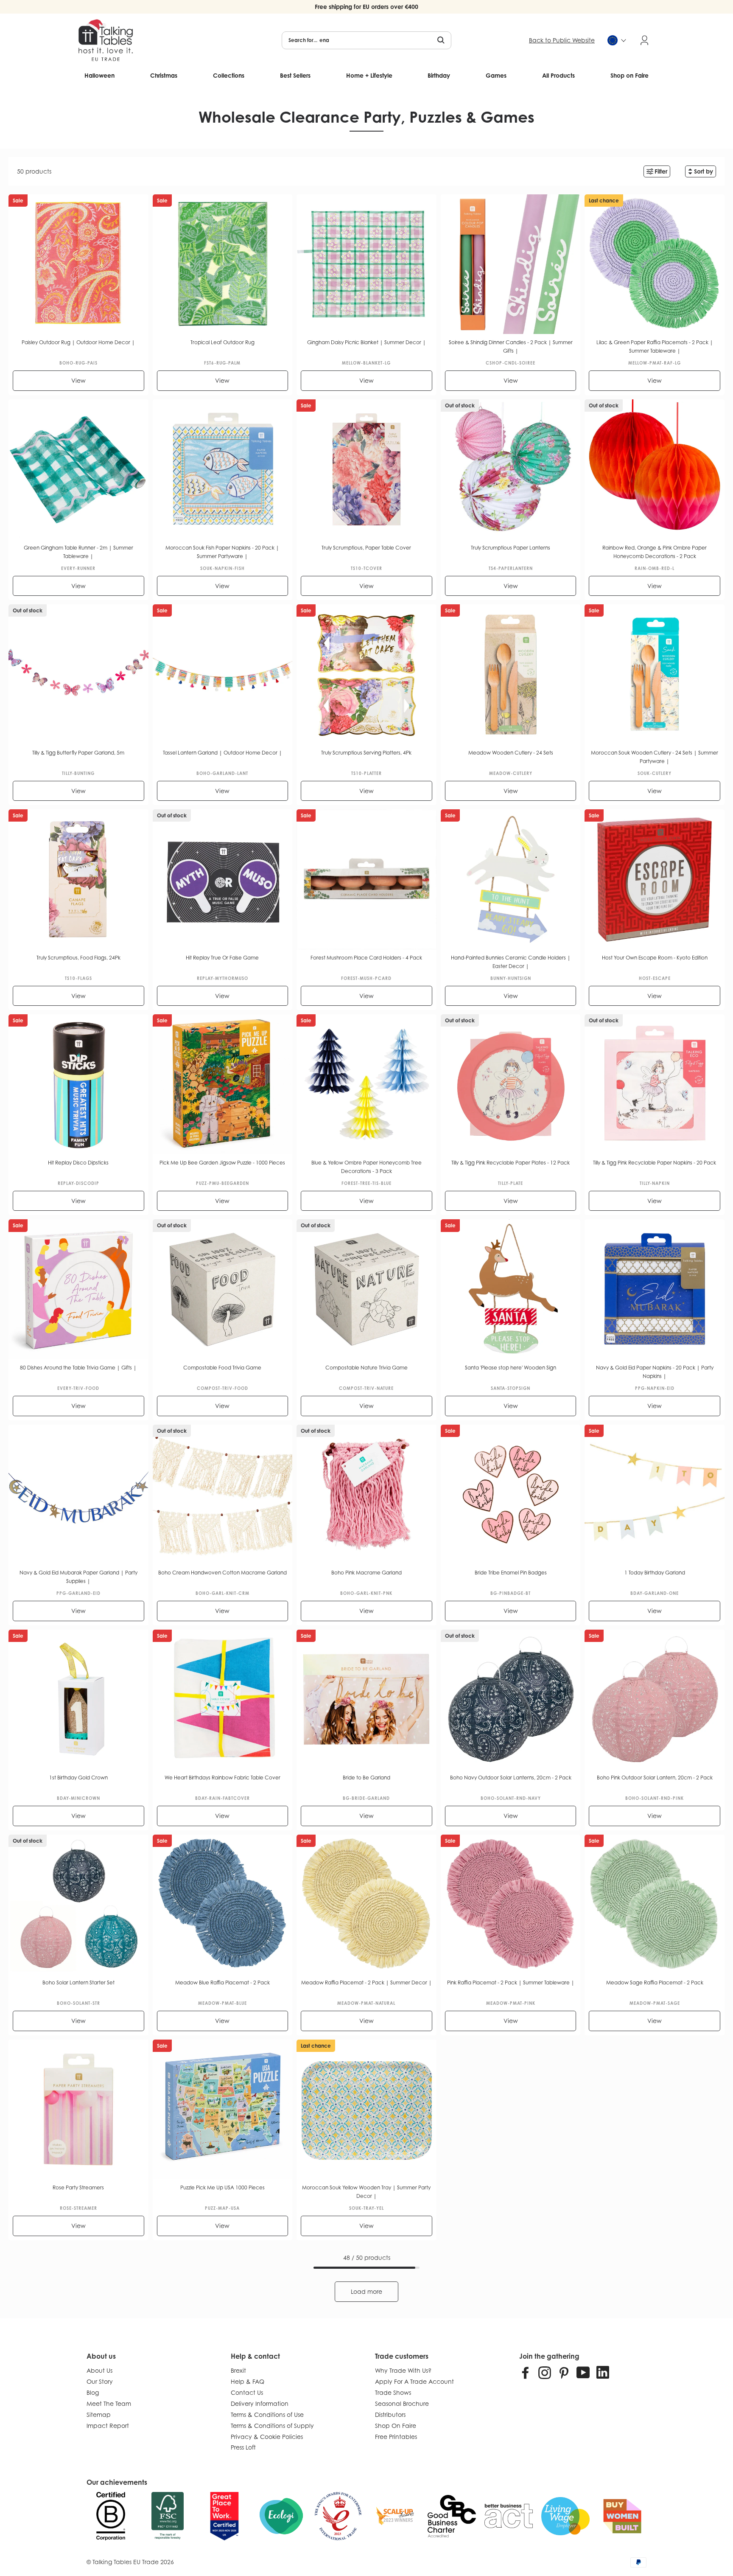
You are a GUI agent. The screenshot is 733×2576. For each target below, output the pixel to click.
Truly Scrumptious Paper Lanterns (511, 548)
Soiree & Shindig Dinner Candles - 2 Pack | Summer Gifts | (511, 347)
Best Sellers (295, 75)
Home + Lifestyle (369, 75)
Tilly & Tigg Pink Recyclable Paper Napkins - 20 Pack (655, 1163)
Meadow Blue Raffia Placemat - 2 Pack (222, 1983)
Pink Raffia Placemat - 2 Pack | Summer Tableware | (511, 1983)
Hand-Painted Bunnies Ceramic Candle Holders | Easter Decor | (511, 962)
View (78, 380)
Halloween (99, 75)
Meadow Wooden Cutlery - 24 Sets (511, 753)
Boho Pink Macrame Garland (366, 1573)
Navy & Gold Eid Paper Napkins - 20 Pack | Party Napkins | (655, 1372)
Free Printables (396, 2437)
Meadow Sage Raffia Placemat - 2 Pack (655, 1983)
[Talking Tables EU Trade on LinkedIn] (603, 2372)
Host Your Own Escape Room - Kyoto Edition (655, 958)
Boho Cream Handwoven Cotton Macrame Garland (222, 1573)
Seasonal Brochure (402, 2403)
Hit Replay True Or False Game (222, 958)
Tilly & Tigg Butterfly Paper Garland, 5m (78, 753)
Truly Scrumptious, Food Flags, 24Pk (78, 958)
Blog (93, 2392)
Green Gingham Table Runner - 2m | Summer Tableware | (78, 552)
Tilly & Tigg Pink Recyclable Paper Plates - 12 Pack (511, 1163)
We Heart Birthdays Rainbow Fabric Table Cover (222, 1778)
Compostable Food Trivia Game (222, 1368)
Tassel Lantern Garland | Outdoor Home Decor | (222, 753)
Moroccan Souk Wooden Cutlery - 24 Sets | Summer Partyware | (655, 757)
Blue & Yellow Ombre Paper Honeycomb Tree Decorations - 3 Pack (366, 1167)
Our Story (100, 2381)
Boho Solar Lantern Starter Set (78, 1983)
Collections (229, 75)
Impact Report (108, 2426)
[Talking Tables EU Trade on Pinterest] (564, 2372)
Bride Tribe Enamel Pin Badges (511, 1573)
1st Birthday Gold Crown (78, 1778)
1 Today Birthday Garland (655, 1573)
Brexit (238, 2370)
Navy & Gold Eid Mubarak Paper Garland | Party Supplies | (78, 1577)
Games (496, 75)
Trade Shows (393, 2392)
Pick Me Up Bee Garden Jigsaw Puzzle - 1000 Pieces (222, 1163)
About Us (99, 2370)
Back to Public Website (562, 40)
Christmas (164, 75)
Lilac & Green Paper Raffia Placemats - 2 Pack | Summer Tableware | (655, 347)
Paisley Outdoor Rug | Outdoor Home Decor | (78, 342)
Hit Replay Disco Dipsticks (78, 1163)
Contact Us (247, 2392)
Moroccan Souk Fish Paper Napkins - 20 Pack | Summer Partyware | (222, 552)
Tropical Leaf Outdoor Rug (222, 342)
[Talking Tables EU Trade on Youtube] (583, 2372)
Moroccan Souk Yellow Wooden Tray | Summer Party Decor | (366, 2192)
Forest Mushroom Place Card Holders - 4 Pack (366, 958)
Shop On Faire (396, 2426)
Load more (366, 2291)
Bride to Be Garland (366, 1778)
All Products (558, 75)
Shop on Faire (629, 75)
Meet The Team (109, 2403)
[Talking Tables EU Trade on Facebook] (526, 2372)
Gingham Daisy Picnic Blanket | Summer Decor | (366, 342)
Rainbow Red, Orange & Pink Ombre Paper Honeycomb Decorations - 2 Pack (655, 552)
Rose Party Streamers (78, 2187)
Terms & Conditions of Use (267, 2415)
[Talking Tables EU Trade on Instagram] (545, 2372)
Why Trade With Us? (403, 2370)
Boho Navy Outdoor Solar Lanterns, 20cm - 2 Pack (511, 1778)
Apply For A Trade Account (414, 2381)
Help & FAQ (248, 2381)
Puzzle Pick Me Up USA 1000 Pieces (222, 2187)
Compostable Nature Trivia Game (366, 1368)
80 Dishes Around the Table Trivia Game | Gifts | (78, 1368)
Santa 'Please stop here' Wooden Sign (511, 1368)
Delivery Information (260, 2403)
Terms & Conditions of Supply (272, 2426)
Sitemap (99, 2415)
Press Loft (243, 2447)
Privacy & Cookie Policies (267, 2437)
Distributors (390, 2415)
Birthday (439, 75)
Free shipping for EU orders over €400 (366, 7)
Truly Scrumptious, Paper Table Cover (366, 548)
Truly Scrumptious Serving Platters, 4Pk (366, 753)
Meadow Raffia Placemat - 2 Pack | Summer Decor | (366, 1983)
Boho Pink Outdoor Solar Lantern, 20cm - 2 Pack (655, 1778)
